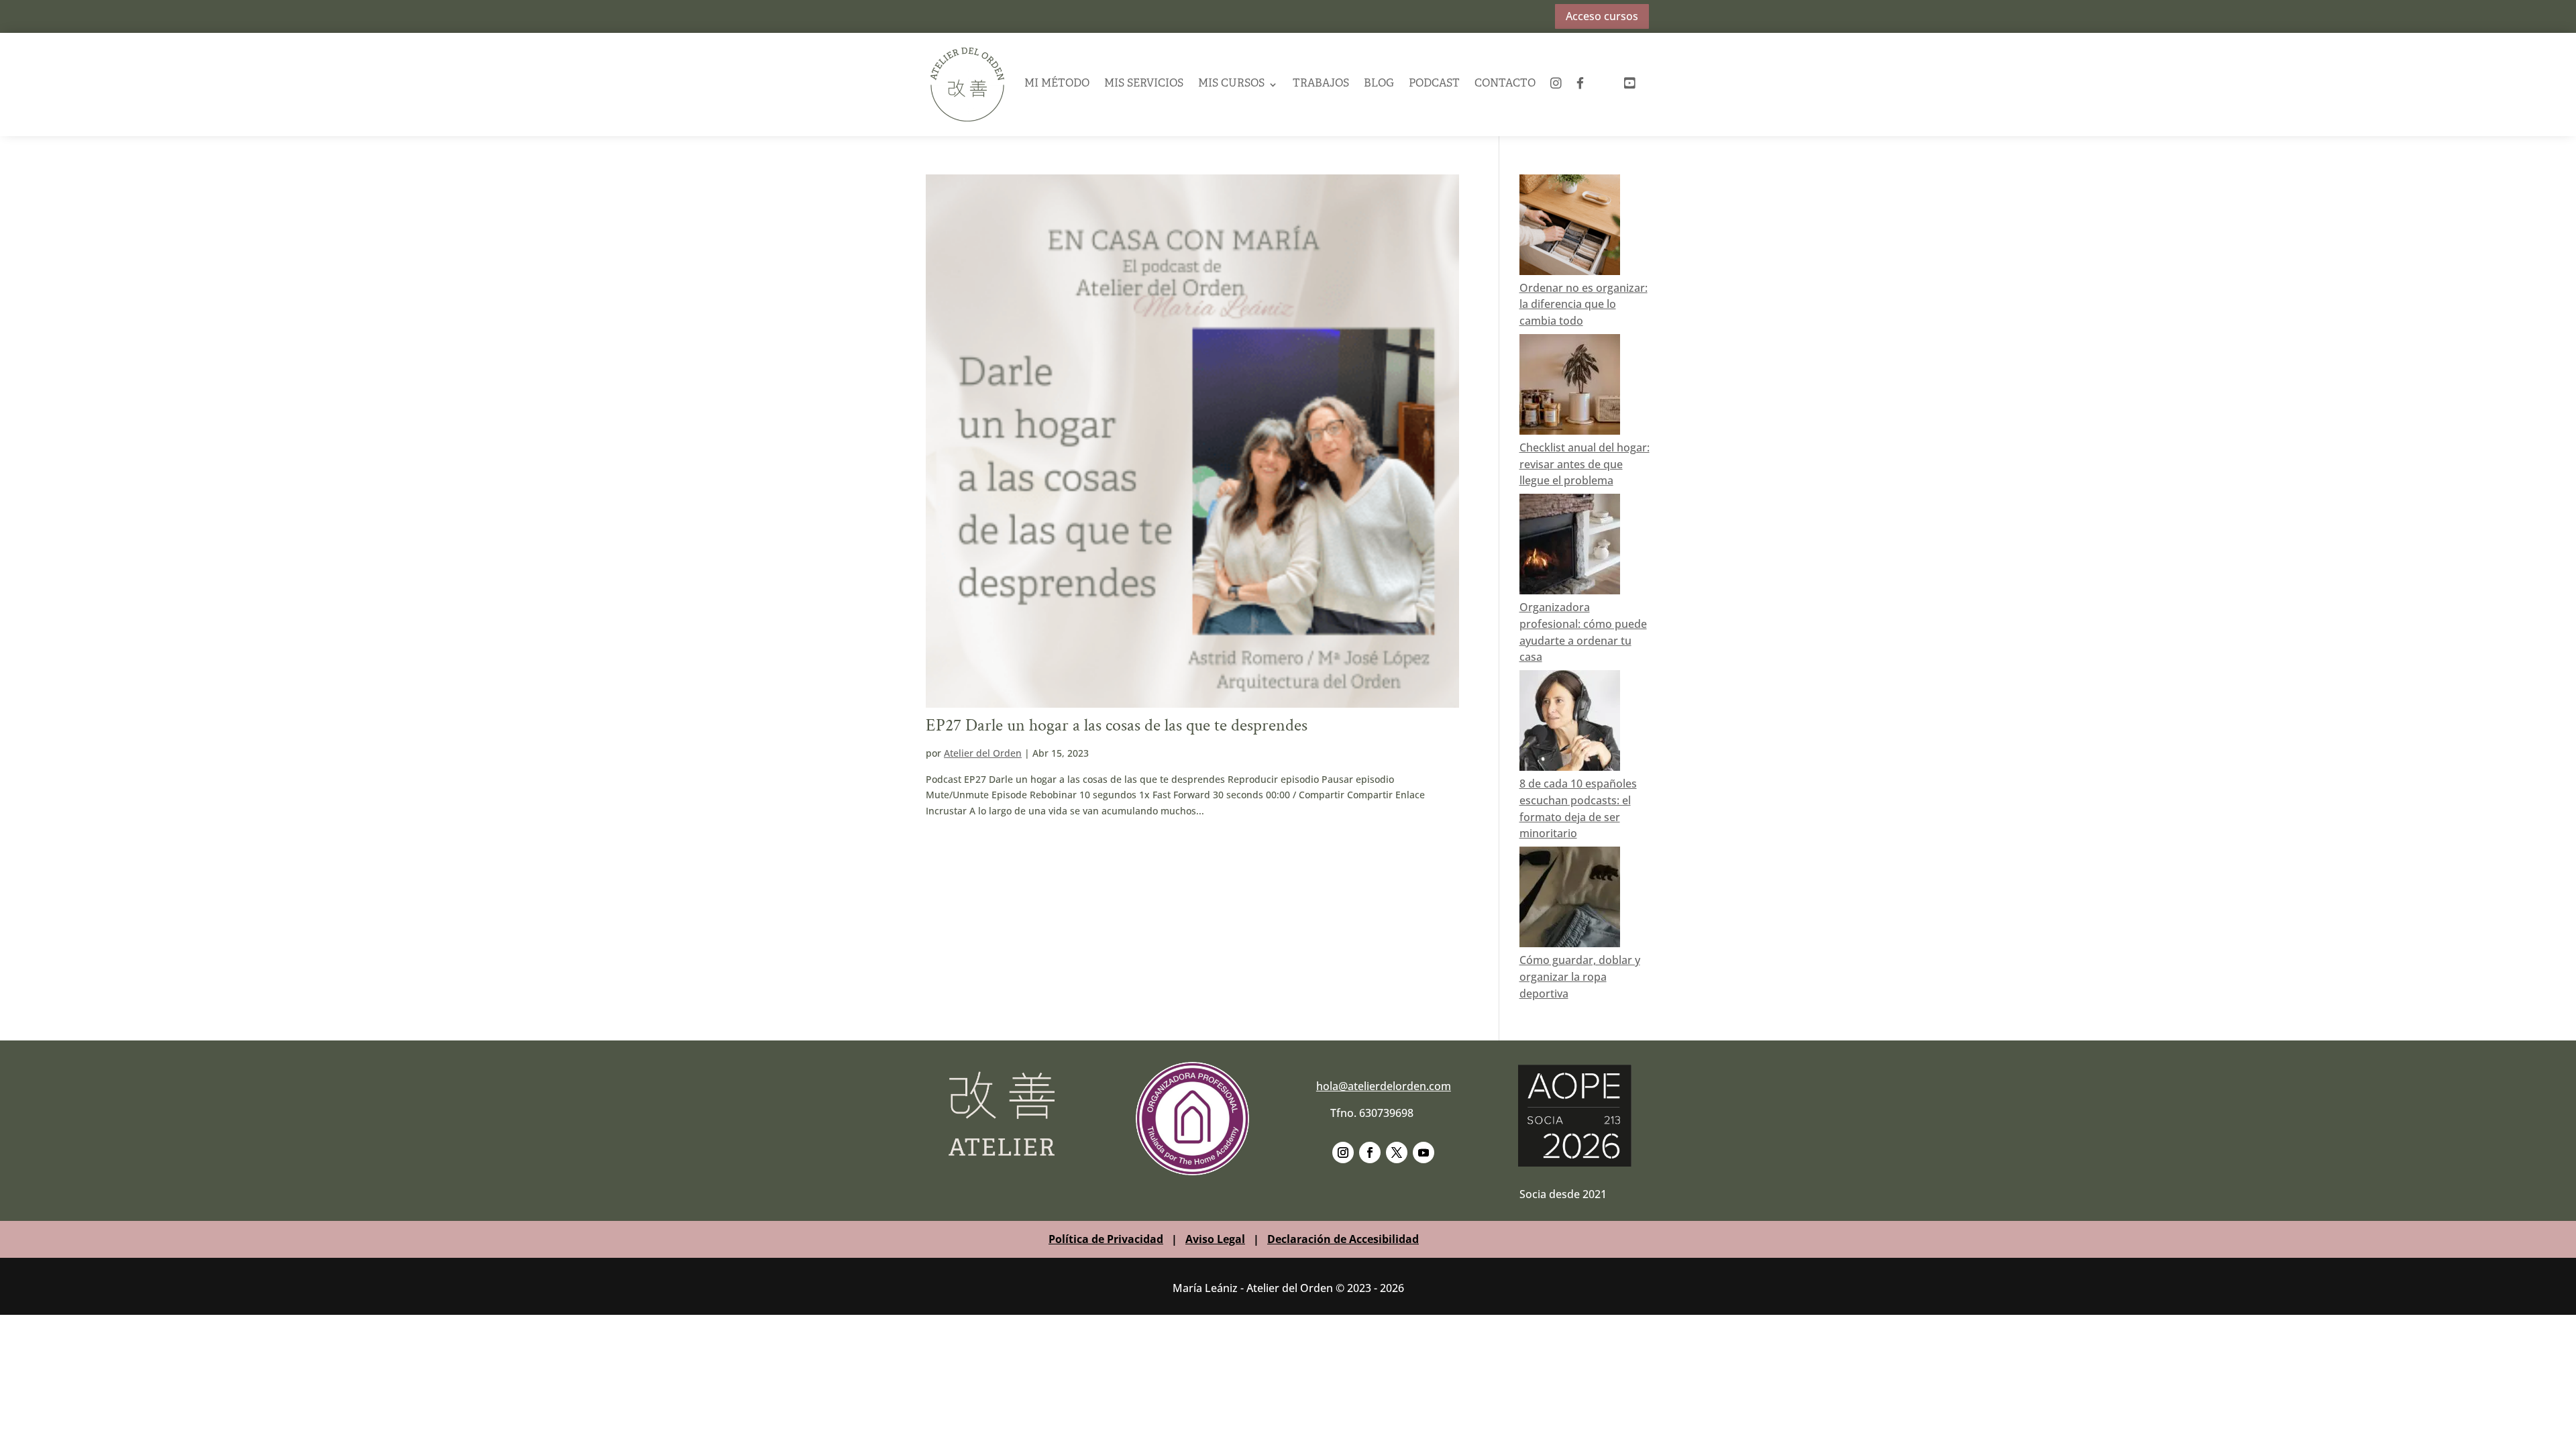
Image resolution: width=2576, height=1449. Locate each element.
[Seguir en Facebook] (1370, 1152)
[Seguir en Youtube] (1424, 1152)
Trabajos (1321, 84)
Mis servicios (1144, 84)
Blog (1379, 84)
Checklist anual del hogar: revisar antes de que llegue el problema (1585, 464)
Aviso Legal (1215, 1239)
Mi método (1057, 84)
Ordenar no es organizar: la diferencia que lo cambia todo (1584, 305)
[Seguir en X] (1397, 1152)
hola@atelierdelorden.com (1384, 1086)
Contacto (1505, 84)
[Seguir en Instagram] (1343, 1152)
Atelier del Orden (983, 753)
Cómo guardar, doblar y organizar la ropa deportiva (1580, 977)
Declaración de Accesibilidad (1343, 1239)
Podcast (1434, 84)
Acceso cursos (1602, 16)
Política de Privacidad (1106, 1239)
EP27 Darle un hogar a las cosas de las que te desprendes (1117, 725)
